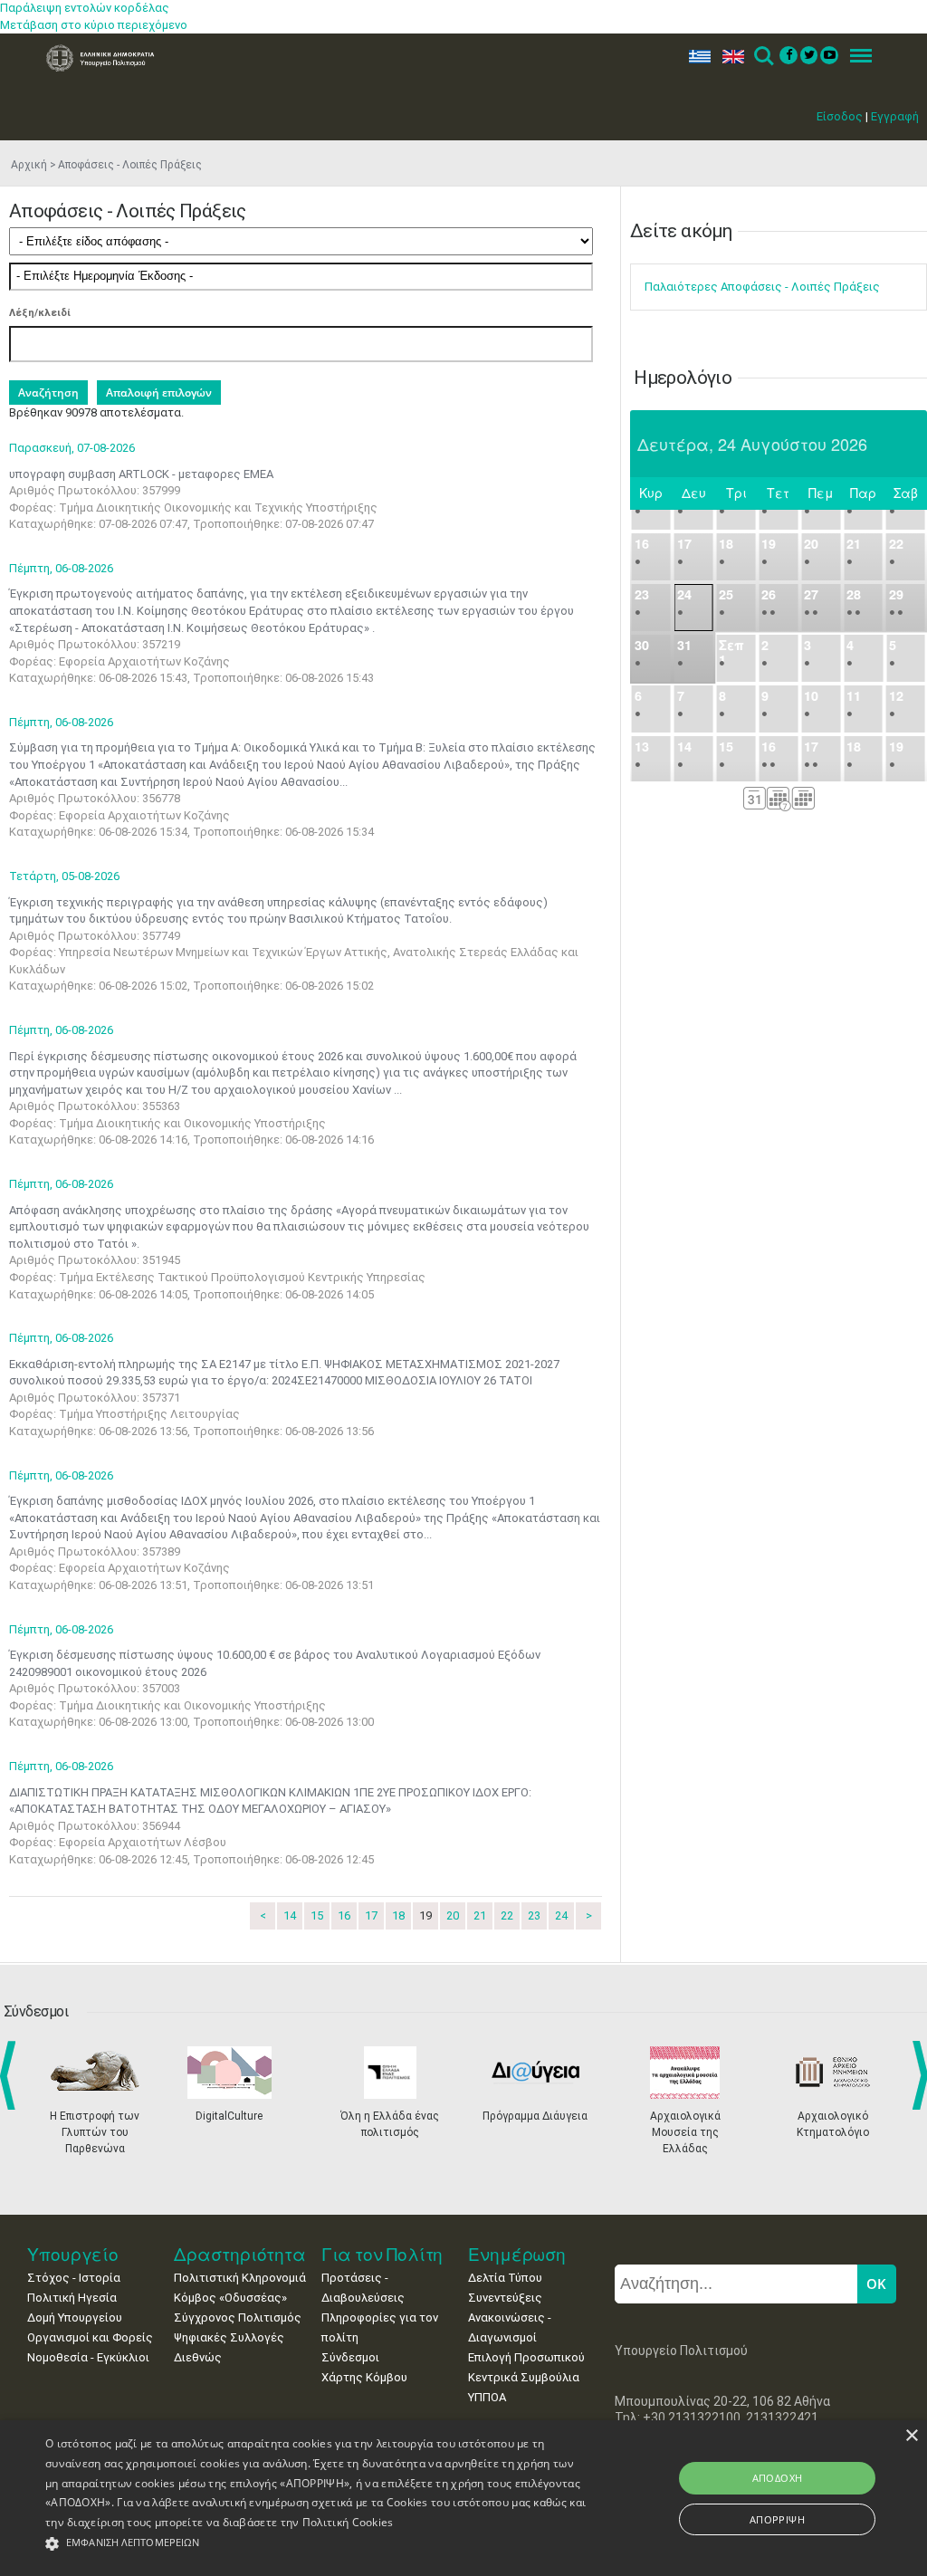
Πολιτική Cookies (348, 2522)
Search (763, 57)
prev (11, 2075)
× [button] (911, 2436)
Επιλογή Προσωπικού (526, 2357)
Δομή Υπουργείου (75, 2317)
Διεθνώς (198, 2357)
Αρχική (29, 165)
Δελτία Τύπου (505, 2278)
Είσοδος (840, 116)
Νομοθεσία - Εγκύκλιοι (88, 2357)
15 (317, 1915)
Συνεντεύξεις (505, 2298)
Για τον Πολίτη (382, 2254)
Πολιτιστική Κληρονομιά (240, 2278)
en (729, 57)
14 (290, 1915)
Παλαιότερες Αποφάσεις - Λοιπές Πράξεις (762, 287)
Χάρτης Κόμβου (364, 2377)
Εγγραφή (895, 116)
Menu (855, 57)
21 (480, 1915)
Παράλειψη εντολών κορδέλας (85, 8)
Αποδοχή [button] (778, 2478)
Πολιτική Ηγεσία (72, 2298)
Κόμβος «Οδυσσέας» (230, 2298)
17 (371, 1915)
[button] (317, 2544)
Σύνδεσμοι (350, 2357)
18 (398, 1915)
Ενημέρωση (517, 2254)
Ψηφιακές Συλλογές (229, 2337)
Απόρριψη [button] (777, 2519)
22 (507, 1915)
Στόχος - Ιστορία (74, 2278)
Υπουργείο (73, 2254)
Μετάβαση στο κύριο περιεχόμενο (94, 25)
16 (344, 1915)
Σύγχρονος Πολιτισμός (238, 2317)
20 (453, 1915)
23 (534, 1915)
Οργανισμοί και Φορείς (90, 2337)
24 (561, 1915)
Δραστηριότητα (240, 2254)
